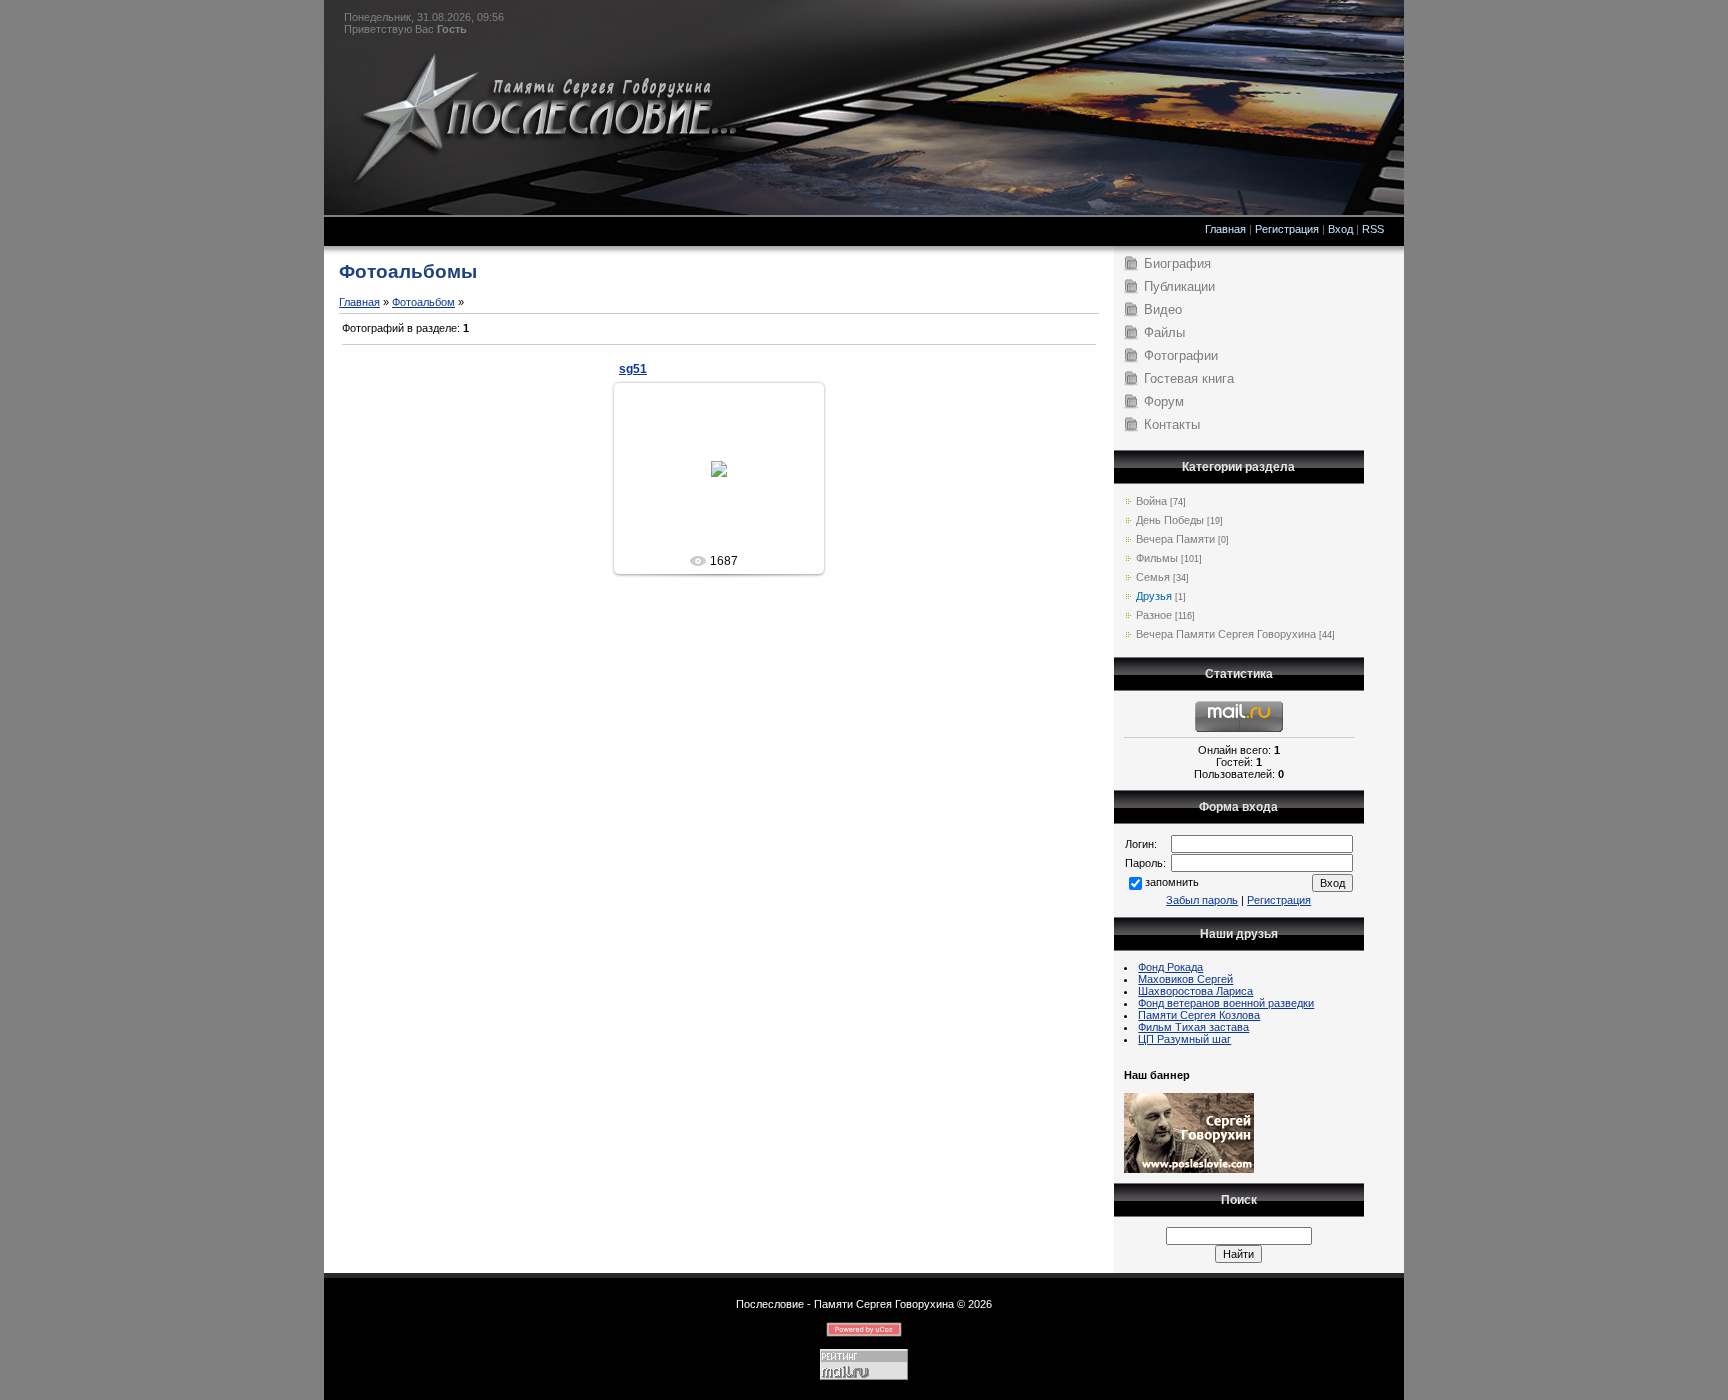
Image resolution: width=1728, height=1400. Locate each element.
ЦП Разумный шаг (1184, 1039)
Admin (727, 485)
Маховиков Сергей (1185, 979)
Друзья (1154, 596)
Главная (1225, 229)
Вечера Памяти (1175, 539)
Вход (1340, 229)
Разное (1154, 615)
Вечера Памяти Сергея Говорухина (1226, 634)
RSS (1373, 229)
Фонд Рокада (1170, 967)
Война (1151, 501)
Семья (1153, 577)
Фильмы (1157, 558)
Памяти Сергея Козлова (1199, 1015)
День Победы (1170, 520)
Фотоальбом (423, 302)
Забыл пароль (1202, 900)
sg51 (633, 369)
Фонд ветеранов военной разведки (1226, 1003)
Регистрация (1287, 229)
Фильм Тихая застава (1193, 1027)
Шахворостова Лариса (1195, 991)
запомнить (1172, 882)
